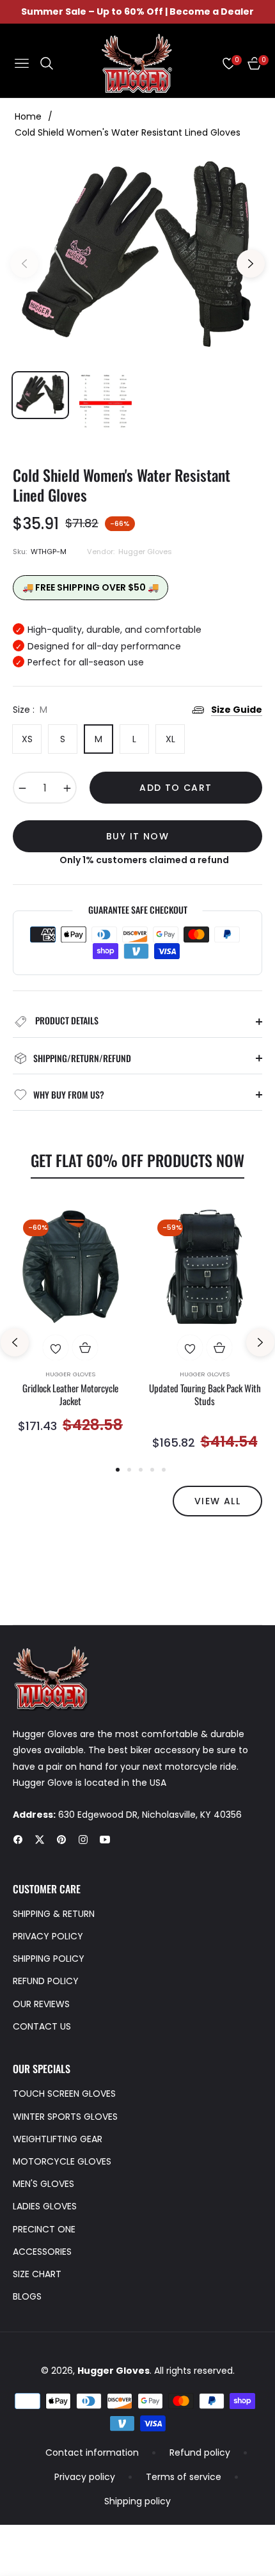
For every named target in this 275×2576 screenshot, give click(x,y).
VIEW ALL (217, 1501)
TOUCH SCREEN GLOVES (64, 2094)
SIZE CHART (37, 2274)
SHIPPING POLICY (49, 1959)
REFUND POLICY (46, 1981)
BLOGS (27, 2296)
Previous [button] (24, 264)
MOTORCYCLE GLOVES (62, 2161)
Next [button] (251, 264)
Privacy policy (85, 2477)
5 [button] (164, 1470)
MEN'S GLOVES (43, 2184)
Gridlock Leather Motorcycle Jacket (70, 1395)
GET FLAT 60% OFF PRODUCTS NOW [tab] (137, 1160)
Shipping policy (137, 2501)
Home (28, 116)
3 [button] (141, 1470)
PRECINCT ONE (44, 2229)
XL (170, 739)
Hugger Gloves (70, 1374)
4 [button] (152, 1470)
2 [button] (129, 1470)
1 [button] (118, 1470)
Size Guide (237, 710)
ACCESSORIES (42, 2252)
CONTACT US (42, 2026)
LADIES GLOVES (45, 2206)
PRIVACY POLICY (48, 1936)
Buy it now (137, 836)
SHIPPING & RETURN (54, 1914)
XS (27, 739)
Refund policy (200, 2453)
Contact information (92, 2453)
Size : (30, 710)
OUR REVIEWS (41, 2004)
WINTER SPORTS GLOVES (65, 2117)
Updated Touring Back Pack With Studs (205, 1395)
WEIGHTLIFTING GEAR (58, 2139)
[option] (137, 258)
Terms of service (184, 2477)
